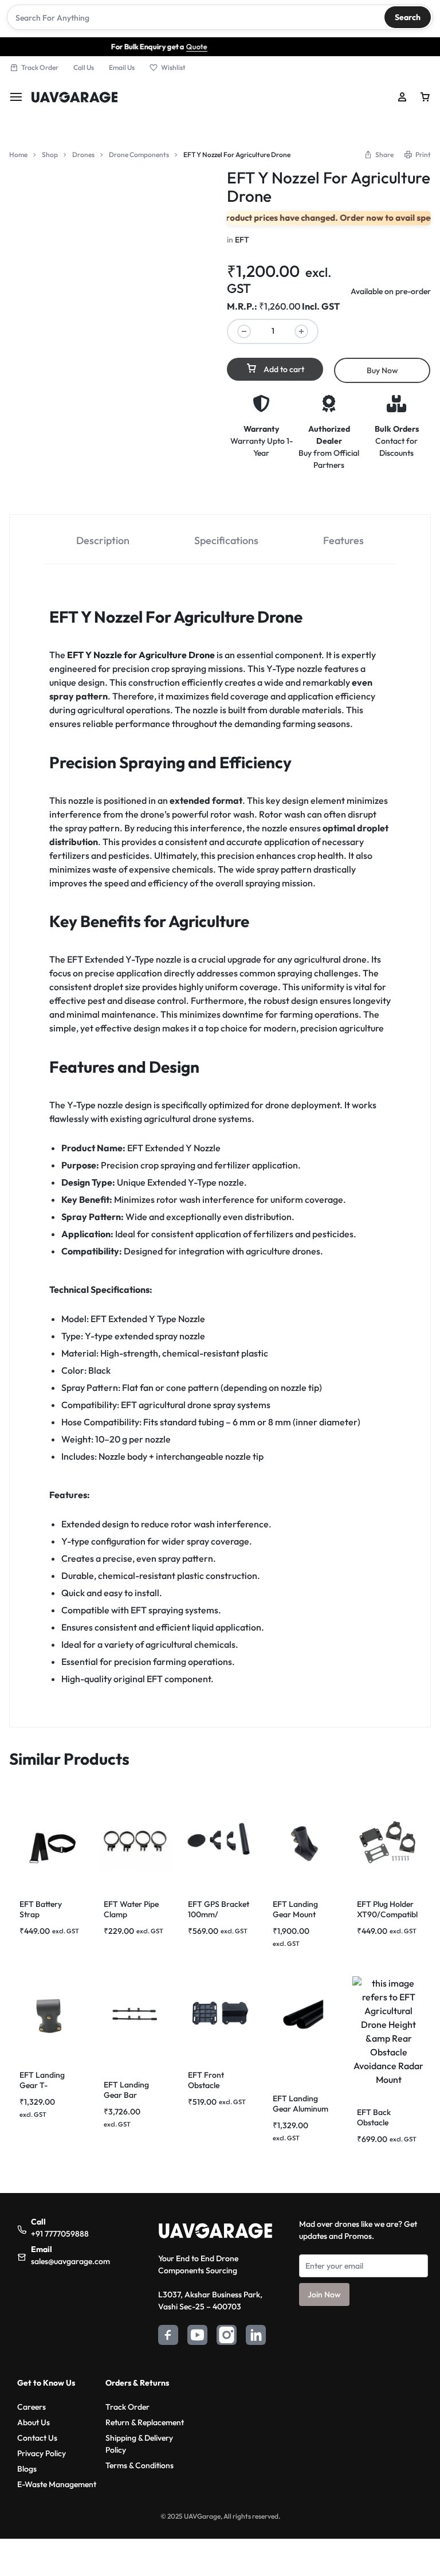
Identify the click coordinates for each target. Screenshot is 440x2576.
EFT (242, 240)
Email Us (122, 67)
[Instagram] (227, 2337)
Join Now (324, 2294)
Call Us (84, 67)
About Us (34, 2422)
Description (103, 540)
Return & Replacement (145, 2422)
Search (408, 17)
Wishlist (173, 67)
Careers (32, 2407)
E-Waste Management (57, 2484)
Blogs (27, 2469)
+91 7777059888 (60, 2234)
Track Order (40, 67)
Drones (83, 155)
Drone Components (139, 155)
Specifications (226, 540)
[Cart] (425, 97)
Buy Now (382, 370)
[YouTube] (197, 2337)
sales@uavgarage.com (70, 2261)
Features (343, 540)
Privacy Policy (42, 2453)
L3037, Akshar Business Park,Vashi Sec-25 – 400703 (210, 2301)
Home (18, 155)
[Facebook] (168, 2337)
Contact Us (37, 2438)
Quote (152, 46)
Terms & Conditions (140, 2465)
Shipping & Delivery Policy (139, 2444)
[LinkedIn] (256, 2337)
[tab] (103, 540)
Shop (50, 155)
